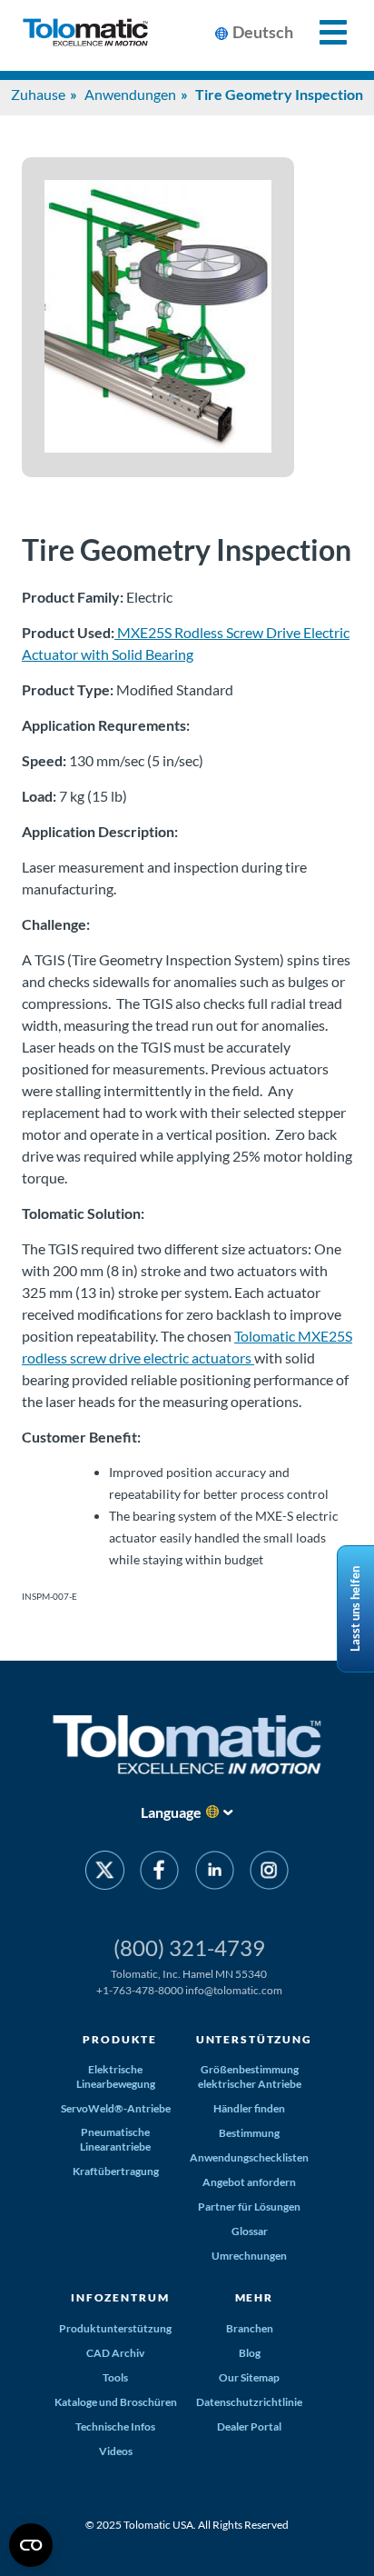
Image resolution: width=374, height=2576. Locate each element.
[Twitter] (105, 1873)
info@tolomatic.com (234, 1990)
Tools (115, 2377)
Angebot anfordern (249, 2182)
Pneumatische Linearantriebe (115, 2139)
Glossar (250, 2231)
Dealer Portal (249, 2426)
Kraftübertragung (116, 2171)
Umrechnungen (249, 2256)
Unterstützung (254, 2039)
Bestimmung (249, 2133)
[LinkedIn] (215, 1873)
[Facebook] (159, 1873)
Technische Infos (115, 2426)
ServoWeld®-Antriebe (116, 2108)
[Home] (85, 35)
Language (171, 1812)
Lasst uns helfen (355, 1609)
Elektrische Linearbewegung (116, 2077)
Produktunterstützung (115, 2328)
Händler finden (249, 2108)
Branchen (250, 2328)
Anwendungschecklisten (249, 2157)
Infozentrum (120, 2297)
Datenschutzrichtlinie (249, 2402)
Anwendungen (130, 94)
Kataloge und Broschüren (116, 2402)
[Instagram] (269, 1873)
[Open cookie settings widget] (31, 2545)
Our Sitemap (249, 2377)
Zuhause (38, 94)
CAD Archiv (115, 2353)
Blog (250, 2353)
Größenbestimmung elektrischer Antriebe (250, 2077)
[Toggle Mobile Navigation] (323, 32)
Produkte (120, 2039)
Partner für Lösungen (249, 2207)
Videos (116, 2451)
